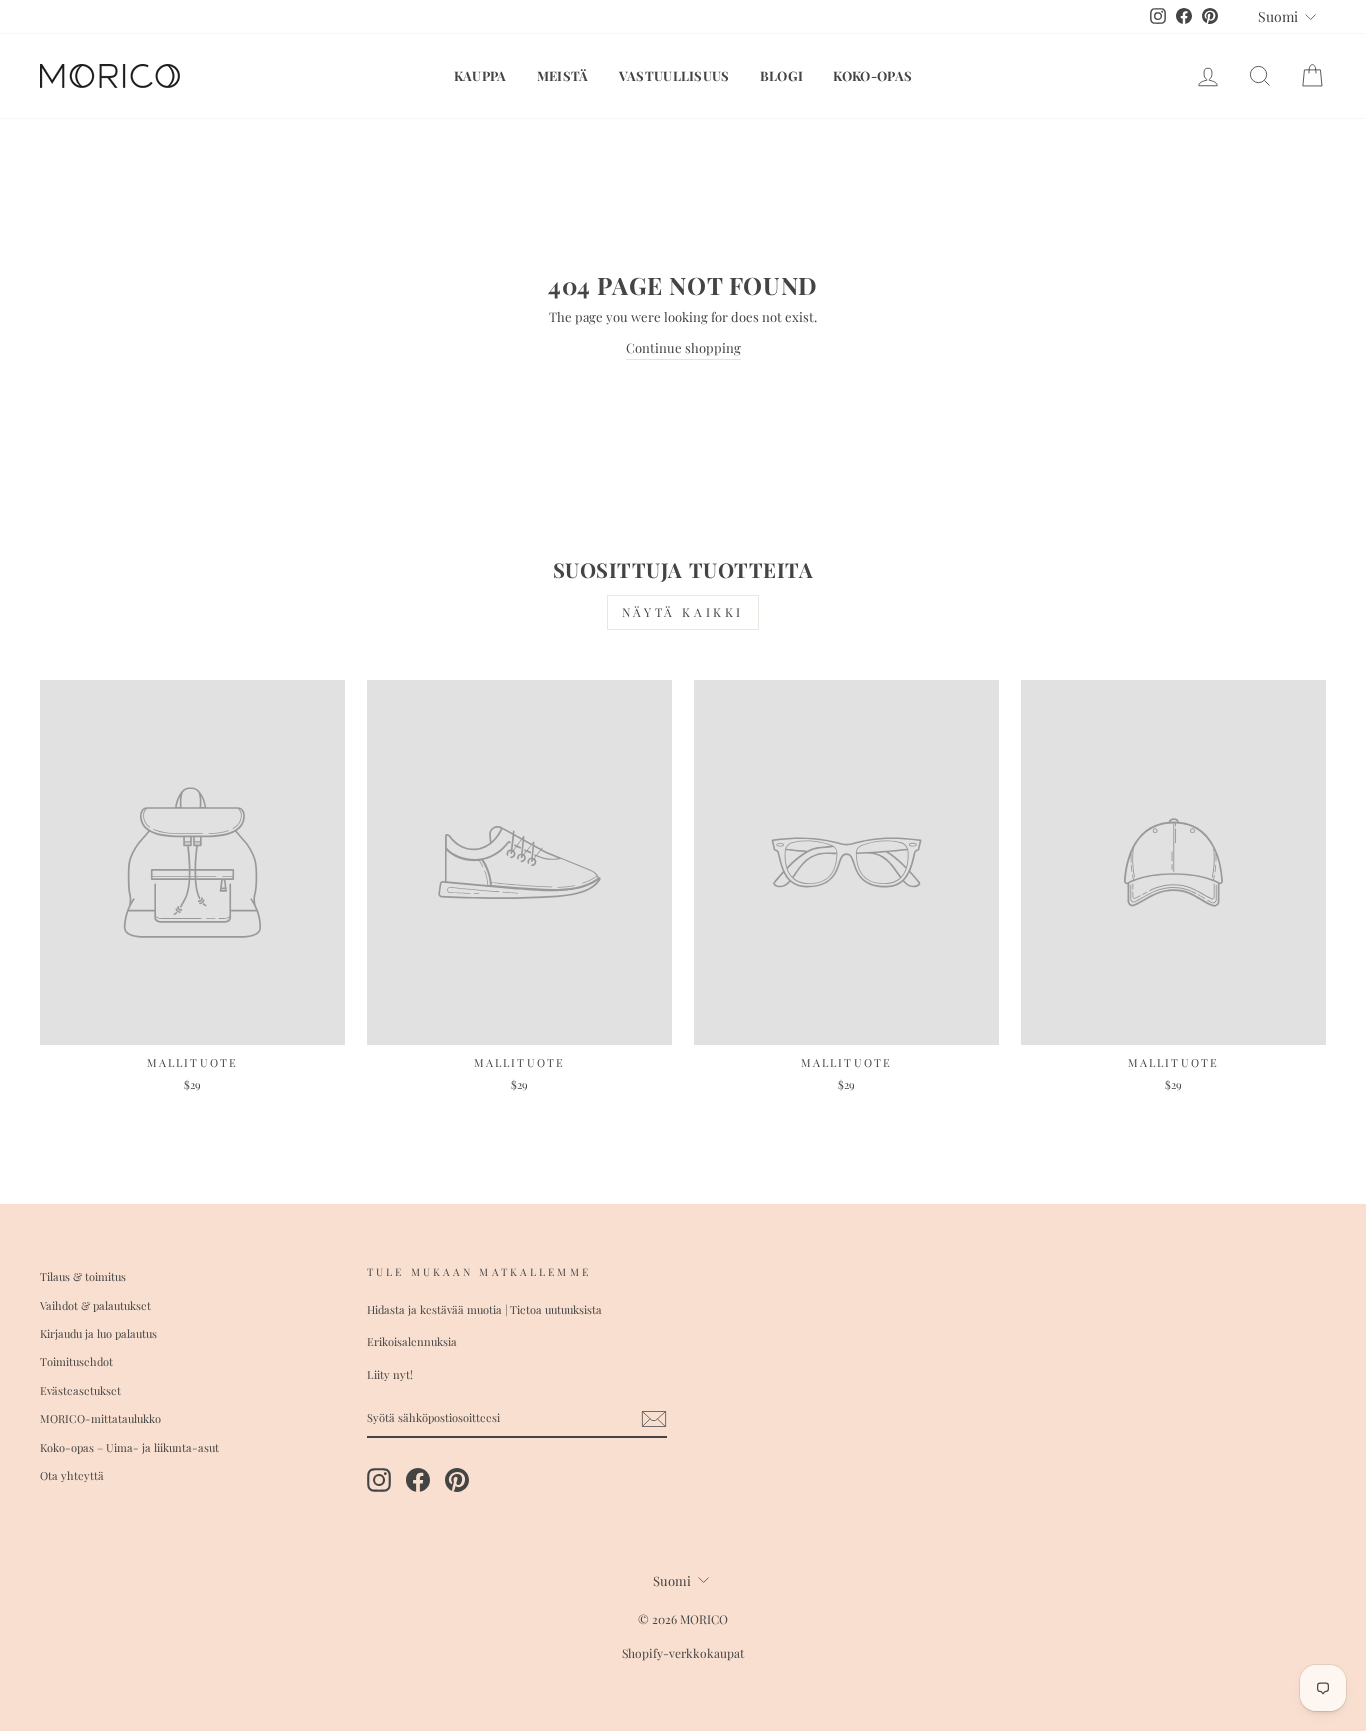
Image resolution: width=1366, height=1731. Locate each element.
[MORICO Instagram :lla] (379, 1480)
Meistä (563, 75)
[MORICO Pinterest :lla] (457, 1480)
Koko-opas (872, 75)
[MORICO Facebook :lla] (418, 1480)
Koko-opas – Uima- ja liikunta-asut (129, 1447)
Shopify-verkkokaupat (683, 1653)
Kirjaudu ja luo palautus (98, 1333)
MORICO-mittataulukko (100, 1418)
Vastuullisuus (674, 75)
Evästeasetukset (80, 1390)
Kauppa (480, 75)
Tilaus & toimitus (83, 1276)
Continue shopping (683, 347)
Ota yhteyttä (72, 1475)
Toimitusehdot (76, 1361)
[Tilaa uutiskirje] (654, 1419)
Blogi (782, 75)
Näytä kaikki (683, 612)
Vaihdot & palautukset (95, 1305)
